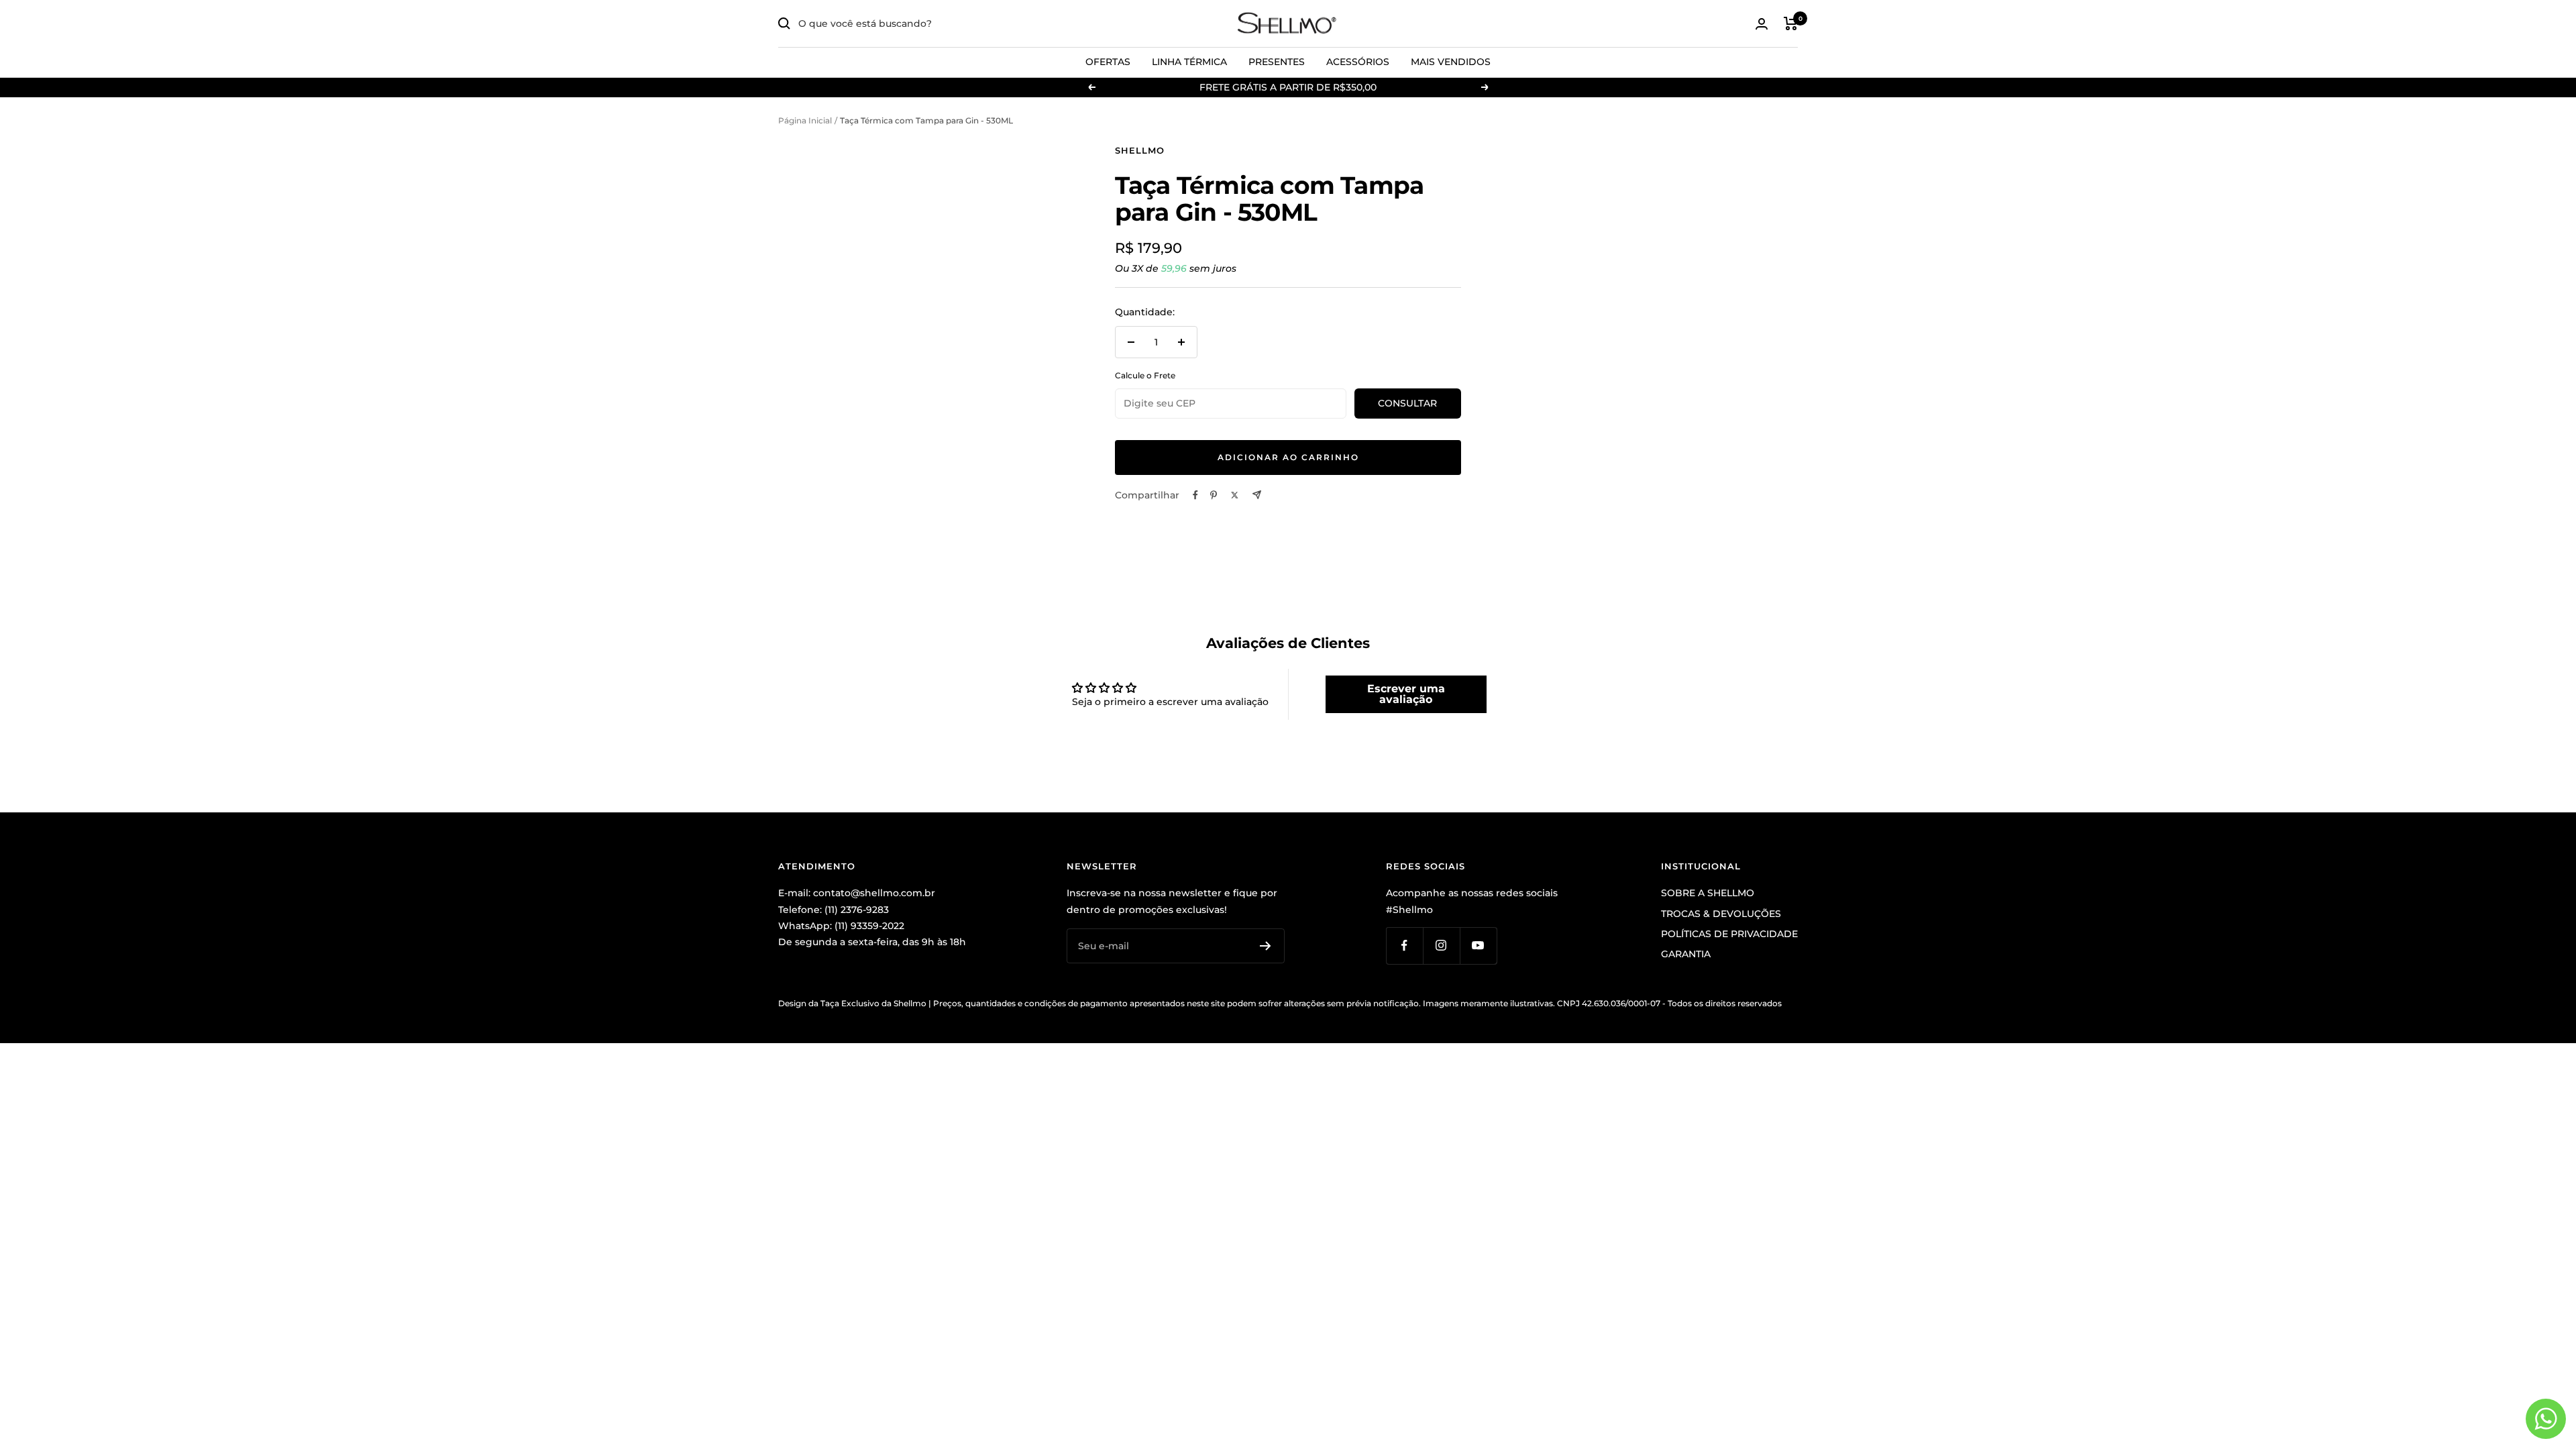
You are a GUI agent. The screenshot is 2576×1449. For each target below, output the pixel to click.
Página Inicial (805, 120)
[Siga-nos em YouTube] (1478, 946)
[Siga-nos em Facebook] (1404, 946)
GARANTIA (1686, 954)
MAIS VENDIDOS (1451, 62)
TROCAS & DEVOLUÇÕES (1721, 914)
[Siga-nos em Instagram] (1441, 946)
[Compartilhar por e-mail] (1257, 495)
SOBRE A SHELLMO (1708, 893)
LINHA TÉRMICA (1189, 62)
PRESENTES (1277, 62)
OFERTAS (1108, 62)
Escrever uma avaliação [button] (1406, 694)
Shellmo (1140, 150)
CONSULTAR (1407, 403)
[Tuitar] (1235, 495)
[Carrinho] (1791, 23)
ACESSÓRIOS (1358, 62)
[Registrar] (1266, 946)
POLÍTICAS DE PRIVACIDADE (1729, 934)
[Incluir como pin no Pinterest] (1214, 495)
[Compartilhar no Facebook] (1195, 495)
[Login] (1762, 24)
